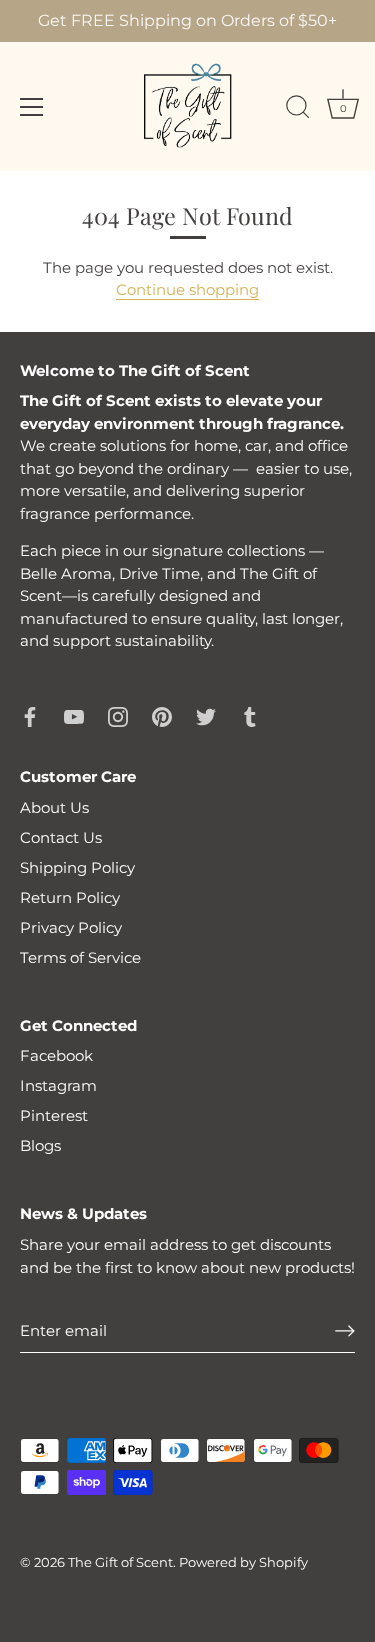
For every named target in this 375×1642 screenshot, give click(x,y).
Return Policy (70, 897)
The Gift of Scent (120, 1562)
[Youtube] (74, 715)
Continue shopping (187, 289)
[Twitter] (206, 715)
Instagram (58, 1085)
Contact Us (61, 837)
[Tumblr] (250, 715)
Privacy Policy (71, 927)
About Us (54, 807)
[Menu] (32, 107)
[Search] (298, 110)
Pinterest (54, 1115)
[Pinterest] (162, 715)
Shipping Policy (77, 867)
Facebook (56, 1055)
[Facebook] (30, 715)
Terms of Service (80, 957)
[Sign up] (345, 1331)
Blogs (40, 1145)
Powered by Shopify (243, 1562)
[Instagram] (118, 715)
